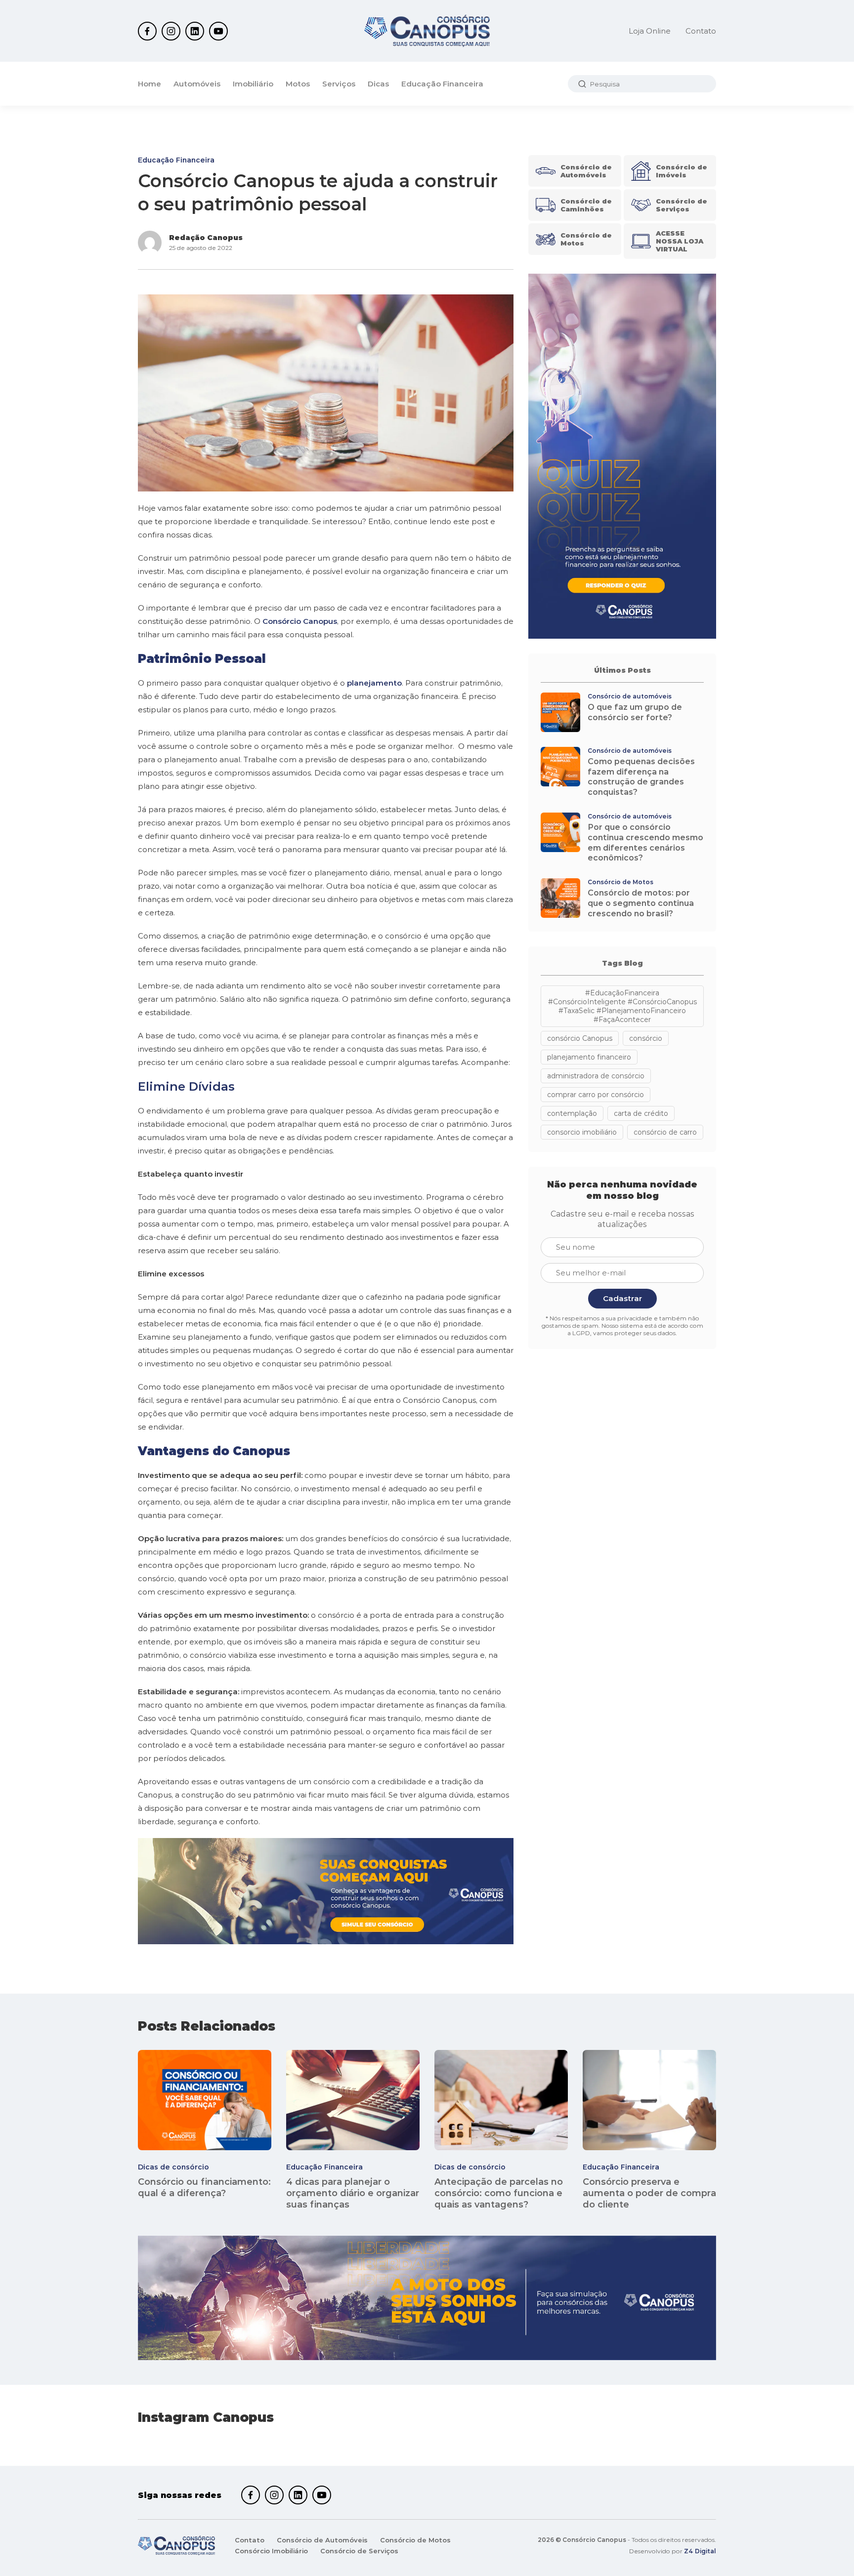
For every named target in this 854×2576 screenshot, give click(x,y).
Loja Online (650, 31)
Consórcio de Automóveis (322, 2540)
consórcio (646, 1038)
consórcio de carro (665, 1132)
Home (149, 84)
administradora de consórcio (596, 1076)
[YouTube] (218, 31)
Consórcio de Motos (415, 2540)
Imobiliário (253, 84)
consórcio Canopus (580, 1038)
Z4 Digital (700, 2551)
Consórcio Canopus (300, 621)
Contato (701, 31)
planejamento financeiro (589, 1057)
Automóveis (197, 84)
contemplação (572, 1113)
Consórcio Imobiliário (271, 2551)
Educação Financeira (442, 84)
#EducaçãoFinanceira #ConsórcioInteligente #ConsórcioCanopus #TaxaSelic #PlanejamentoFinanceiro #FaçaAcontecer (622, 1006)
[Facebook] (147, 31)
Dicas (378, 84)
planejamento (374, 683)
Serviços (339, 84)
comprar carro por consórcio (596, 1095)
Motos (298, 84)
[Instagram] (171, 31)
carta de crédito (641, 1113)
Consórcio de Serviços (359, 2551)
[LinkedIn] (195, 31)
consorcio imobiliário (582, 1132)
